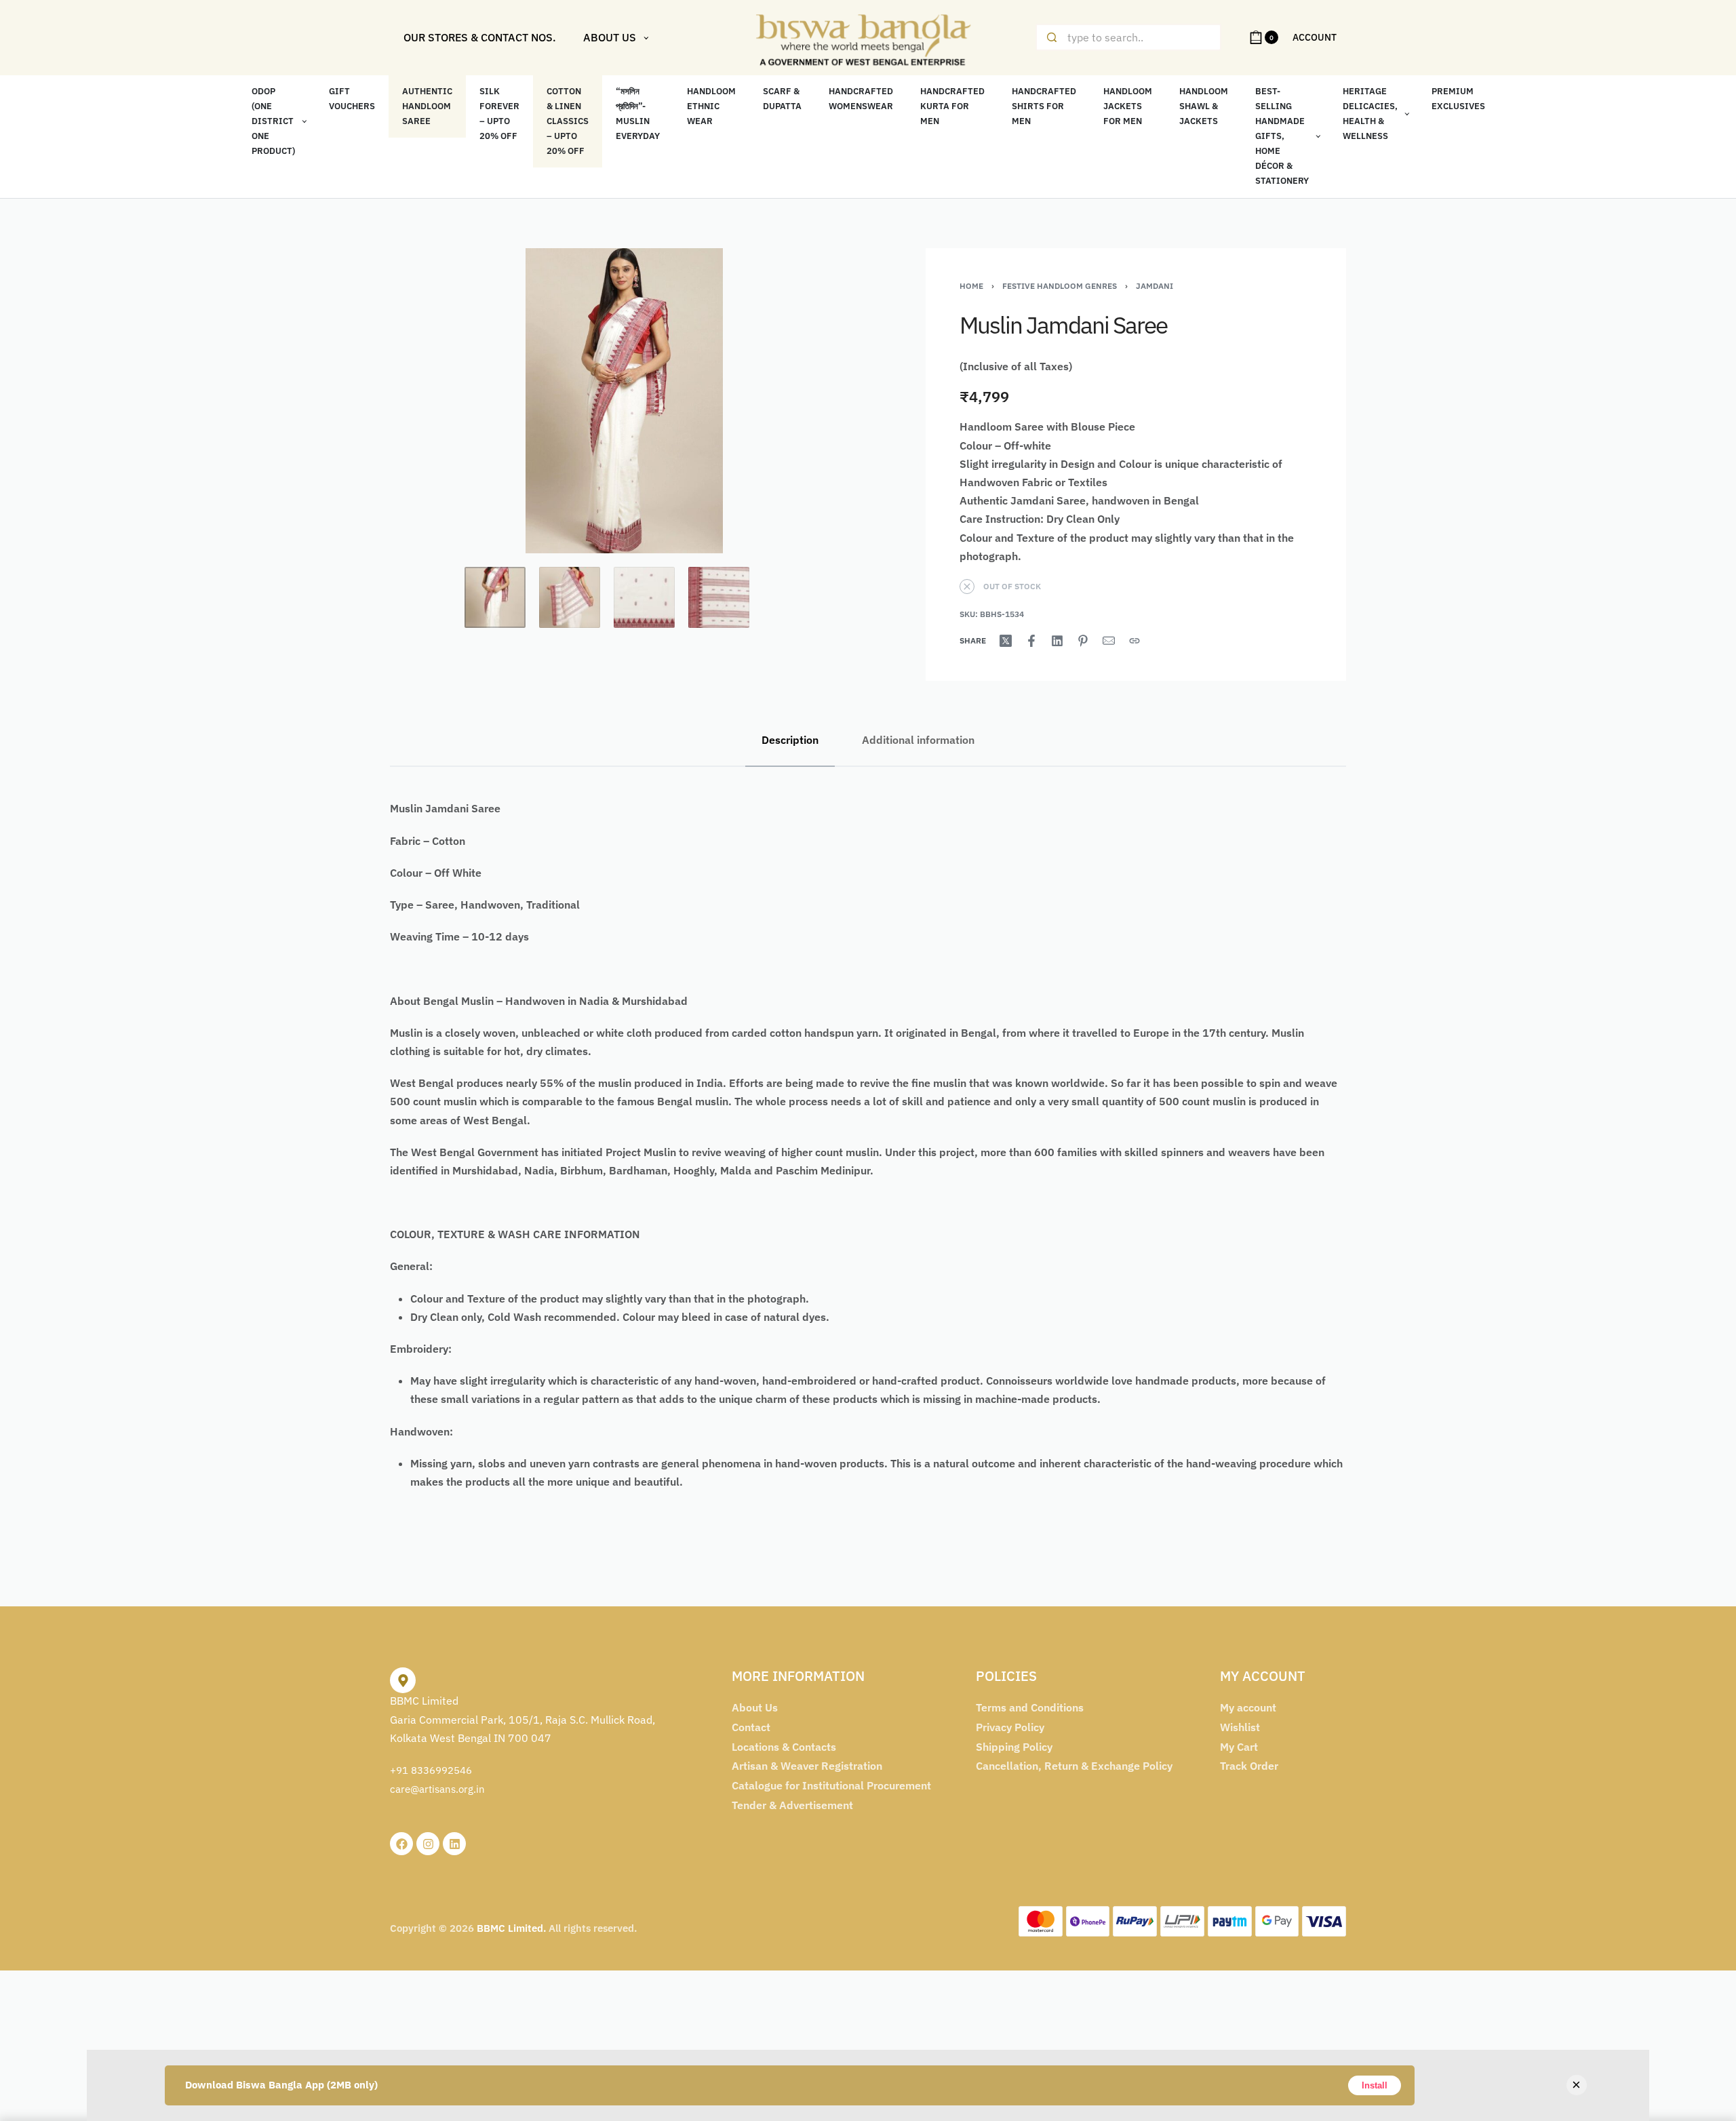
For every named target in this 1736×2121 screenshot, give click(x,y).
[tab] (790, 740)
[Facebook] (401, 1844)
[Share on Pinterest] (1083, 641)
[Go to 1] (495, 597)
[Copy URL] (1135, 641)
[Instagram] (428, 1844)
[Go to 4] (719, 597)
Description (790, 740)
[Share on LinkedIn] (1057, 641)
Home (971, 286)
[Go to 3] (644, 597)
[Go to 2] (570, 597)
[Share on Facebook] (1031, 641)
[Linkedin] (454, 1844)
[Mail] (1109, 641)
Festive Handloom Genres (1060, 286)
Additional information (918, 740)
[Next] (822, 401)
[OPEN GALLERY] (624, 401)
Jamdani (1155, 286)
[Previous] (427, 401)
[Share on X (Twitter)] (1006, 641)
